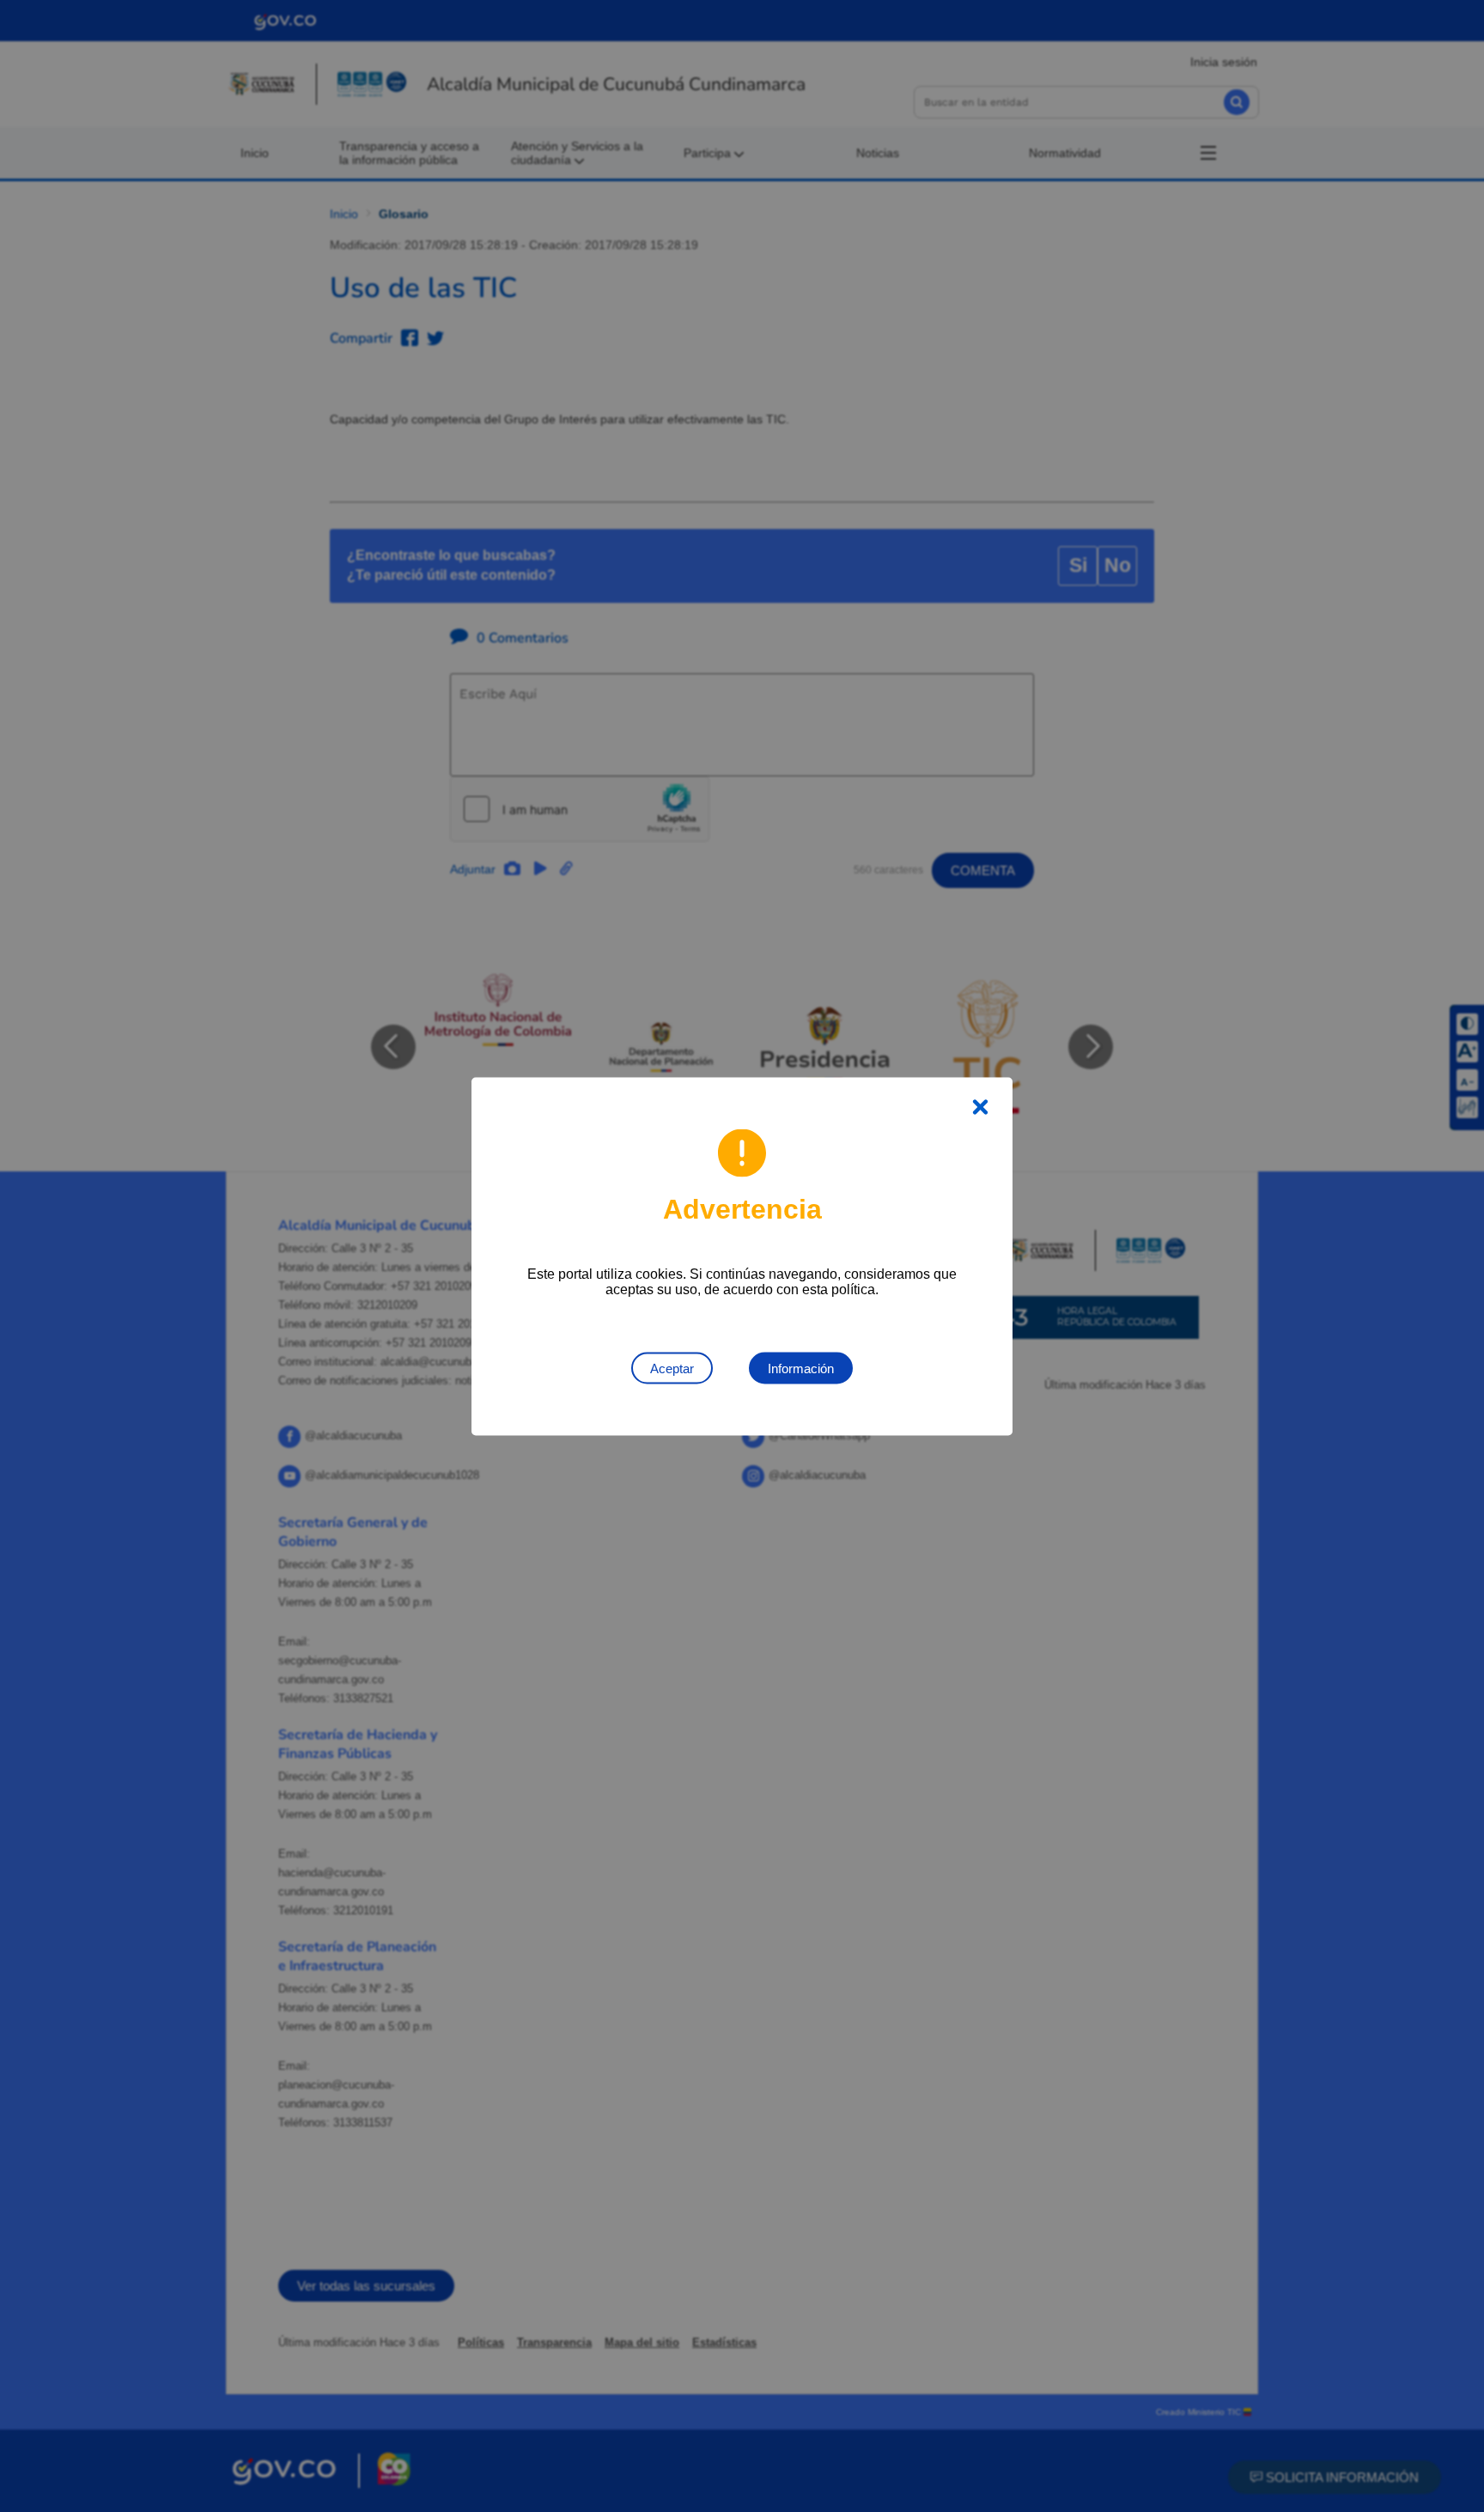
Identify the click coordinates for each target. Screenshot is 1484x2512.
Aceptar (672, 1368)
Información (801, 1368)
